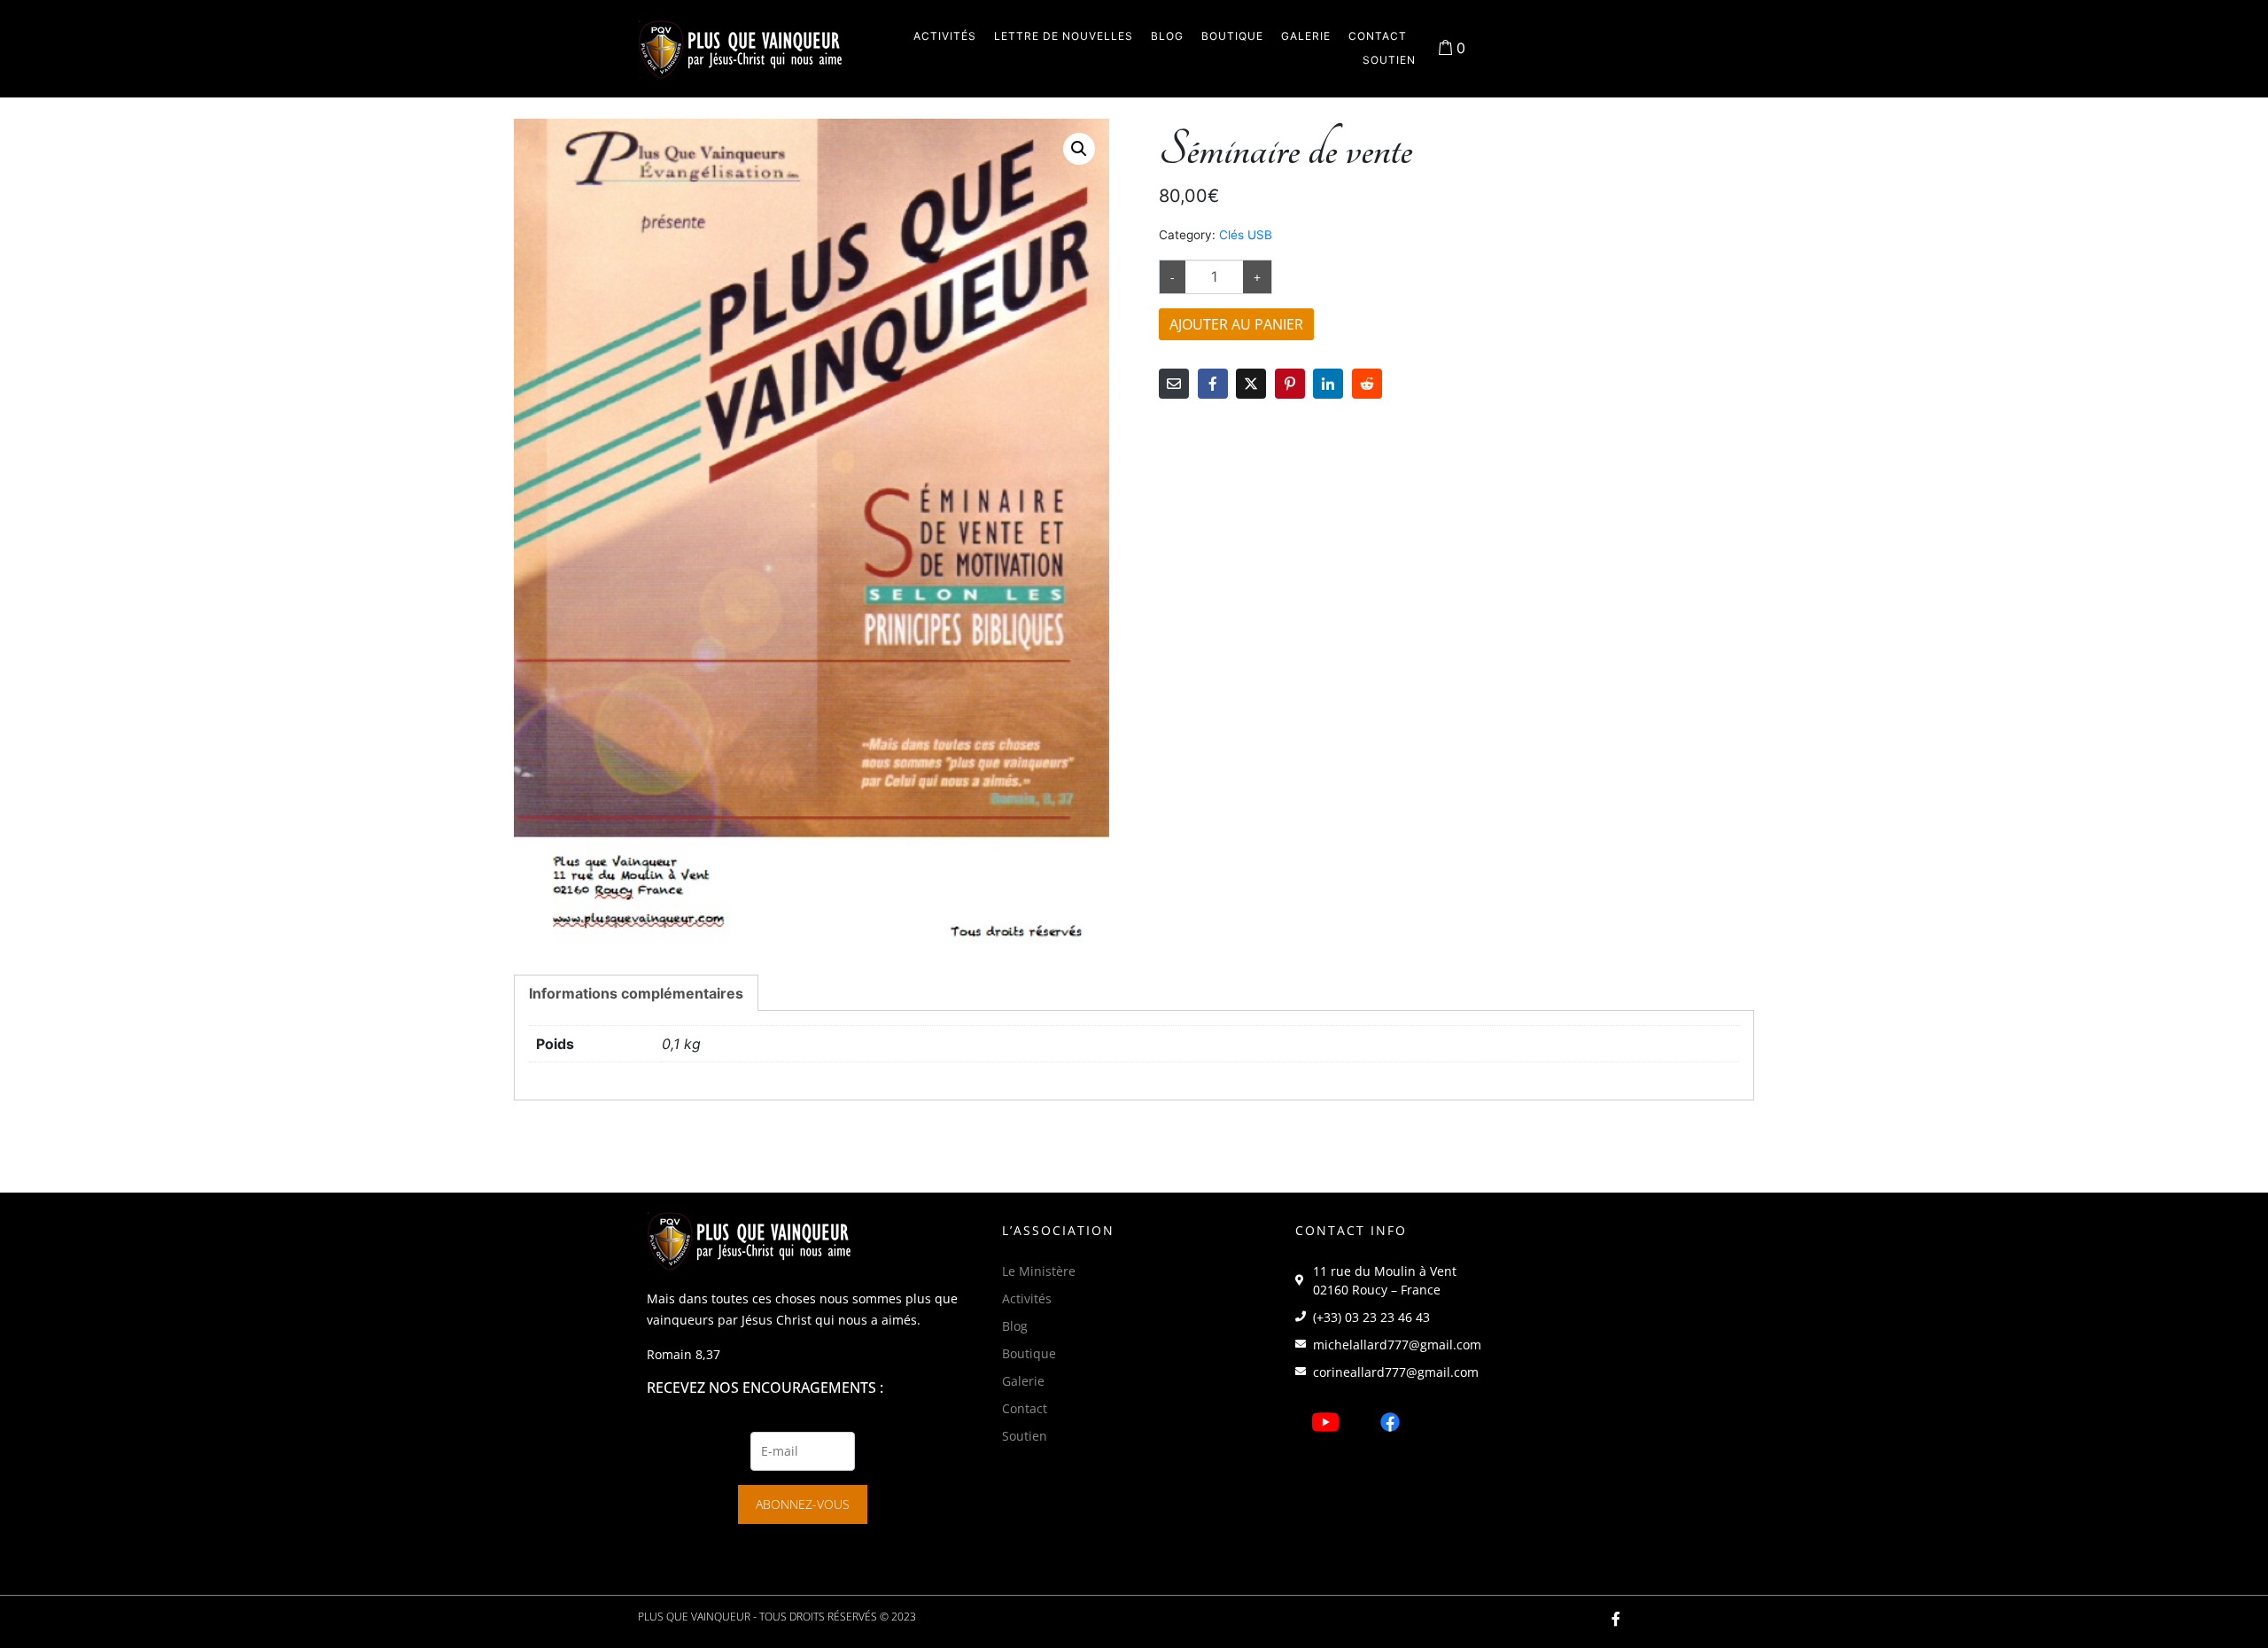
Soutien (1389, 60)
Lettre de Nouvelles (1064, 36)
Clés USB (1246, 235)
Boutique (1232, 36)
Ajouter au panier (1236, 324)
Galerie (1306, 36)
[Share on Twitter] (1251, 384)
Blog (1167, 36)
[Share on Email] (1174, 384)
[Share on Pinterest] (1290, 384)
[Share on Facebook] (1213, 384)
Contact (1378, 36)
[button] (1079, 149)
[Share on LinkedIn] (1328, 384)
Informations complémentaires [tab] (636, 993)
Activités (945, 36)
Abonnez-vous (803, 1504)
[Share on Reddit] (1367, 384)
